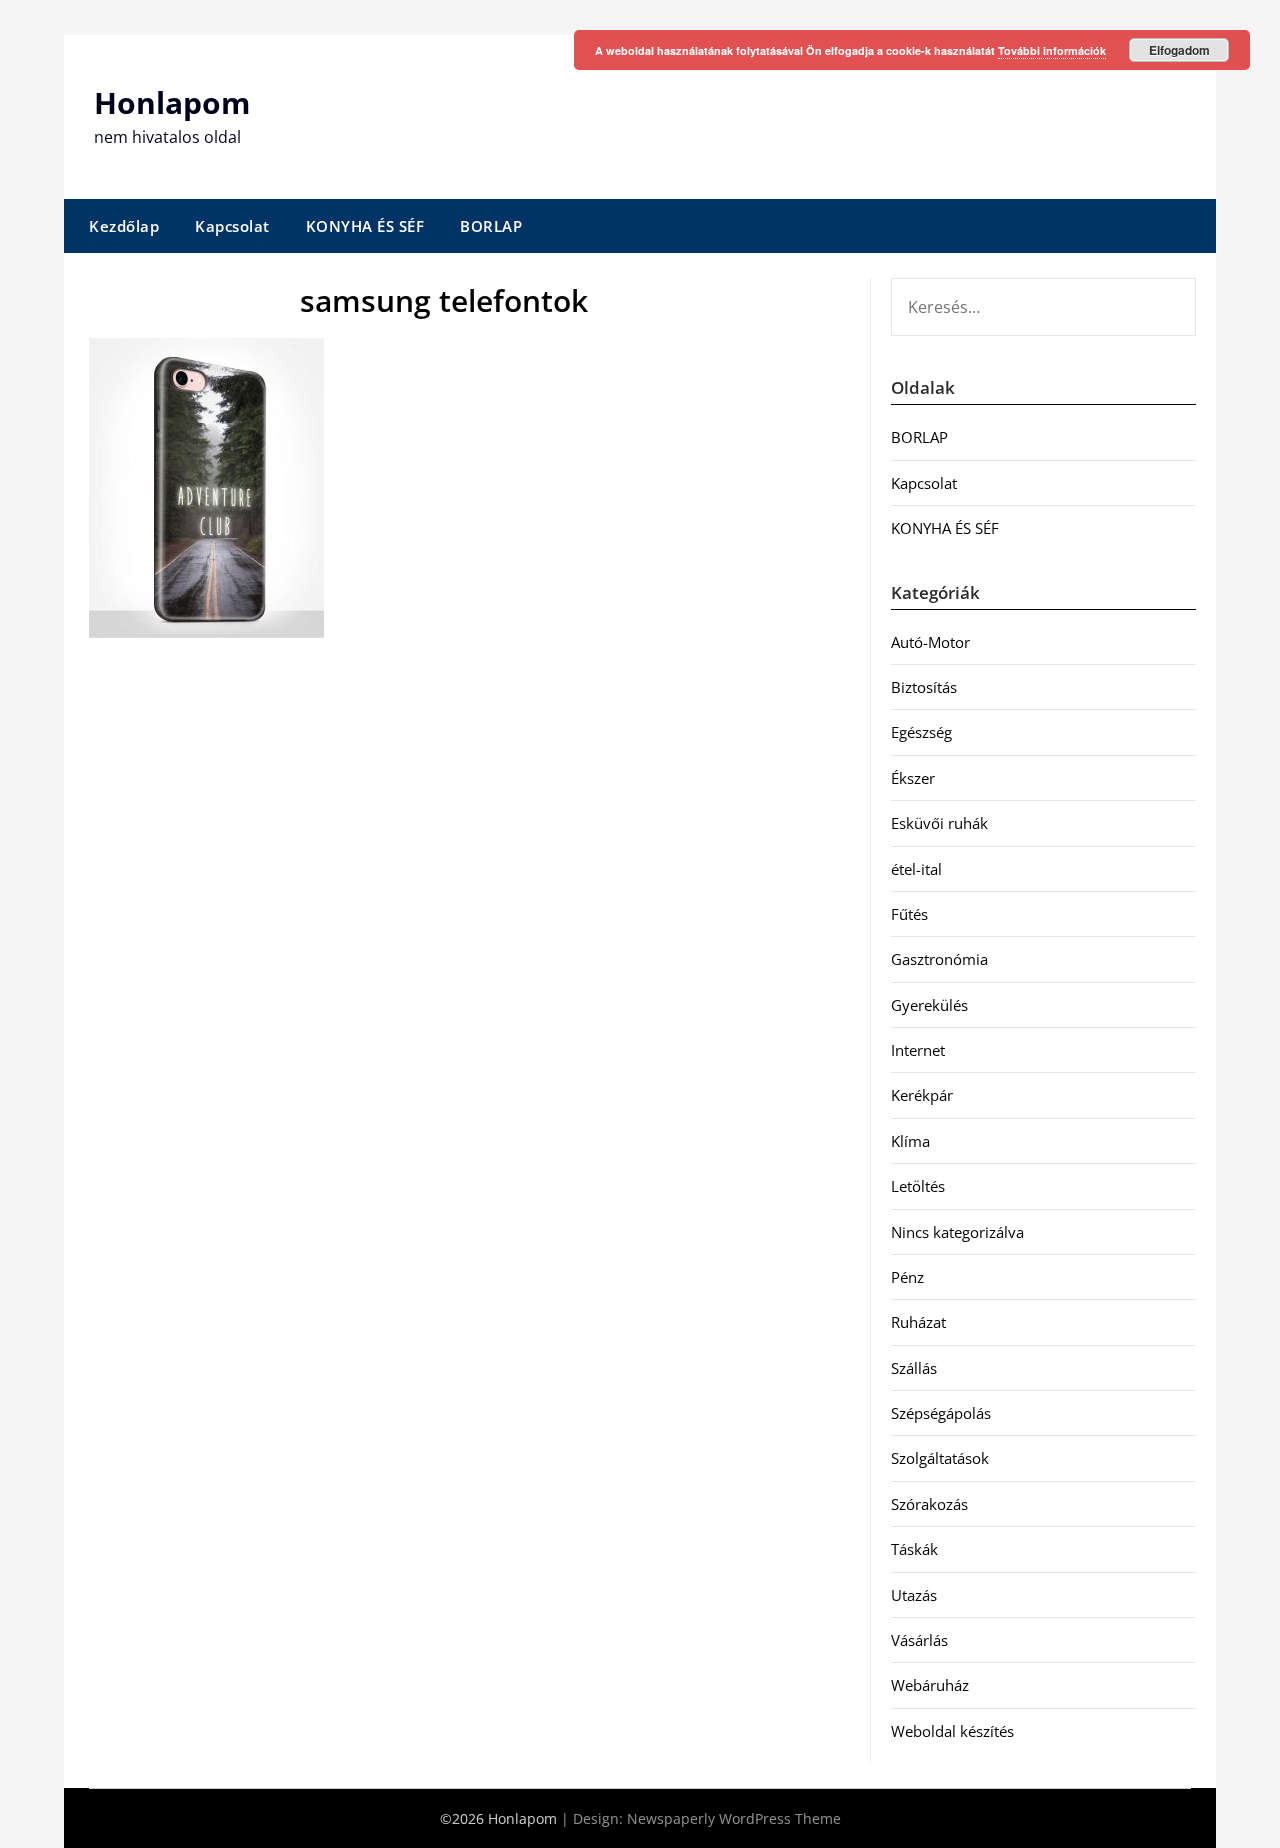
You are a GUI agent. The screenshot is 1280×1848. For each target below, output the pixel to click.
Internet (918, 1050)
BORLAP (491, 226)
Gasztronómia (939, 959)
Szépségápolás (941, 1413)
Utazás (914, 1595)
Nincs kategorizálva (957, 1232)
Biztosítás (924, 687)
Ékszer (913, 778)
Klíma (910, 1141)
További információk (1052, 50)
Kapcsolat (232, 226)
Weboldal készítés (952, 1731)
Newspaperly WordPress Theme (734, 1818)
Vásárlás (919, 1640)
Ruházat (918, 1322)
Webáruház (930, 1685)
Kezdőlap (124, 226)
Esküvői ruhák (939, 823)
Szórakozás (929, 1504)
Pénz (907, 1277)
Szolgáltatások (940, 1458)
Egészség (921, 732)
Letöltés (918, 1186)
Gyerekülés (929, 1005)
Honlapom (172, 102)
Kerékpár (922, 1095)
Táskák (914, 1549)
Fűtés (909, 914)
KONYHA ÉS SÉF (365, 226)
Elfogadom (1179, 50)
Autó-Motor (930, 642)
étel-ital (916, 869)
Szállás (914, 1368)
